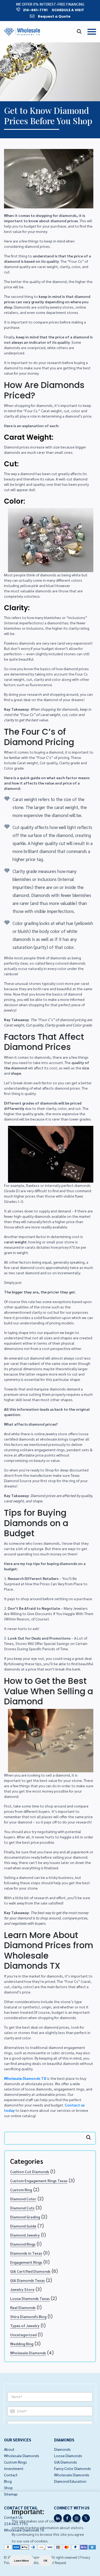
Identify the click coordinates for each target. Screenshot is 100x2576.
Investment (14, 2468)
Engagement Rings (26, 2262)
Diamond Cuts (22, 2208)
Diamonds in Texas (26, 2253)
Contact (11, 2475)
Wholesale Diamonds (28, 2353)
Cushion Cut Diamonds (30, 2171)
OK (45, 2561)
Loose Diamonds (68, 2456)
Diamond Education (70, 2481)
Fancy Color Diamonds (73, 2468)
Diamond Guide (23, 2226)
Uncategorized (23, 2335)
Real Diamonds (23, 2307)
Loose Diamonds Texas (30, 2298)
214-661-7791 (35, 10)
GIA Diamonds (66, 2462)
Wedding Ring (22, 2344)
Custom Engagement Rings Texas (39, 2181)
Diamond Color (23, 2199)
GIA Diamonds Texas (27, 2280)
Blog (8, 2481)
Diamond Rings (23, 2244)
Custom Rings (15, 2462)
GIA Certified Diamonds (30, 2271)
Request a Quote (54, 16)
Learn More (21, 2561)
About (9, 2449)
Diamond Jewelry (25, 2235)
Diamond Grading (25, 2217)
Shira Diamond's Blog (28, 2316)
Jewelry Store (22, 2289)
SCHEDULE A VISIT (68, 10)
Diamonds (62, 2449)
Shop (8, 2488)
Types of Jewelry (25, 2326)
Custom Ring (21, 2190)
